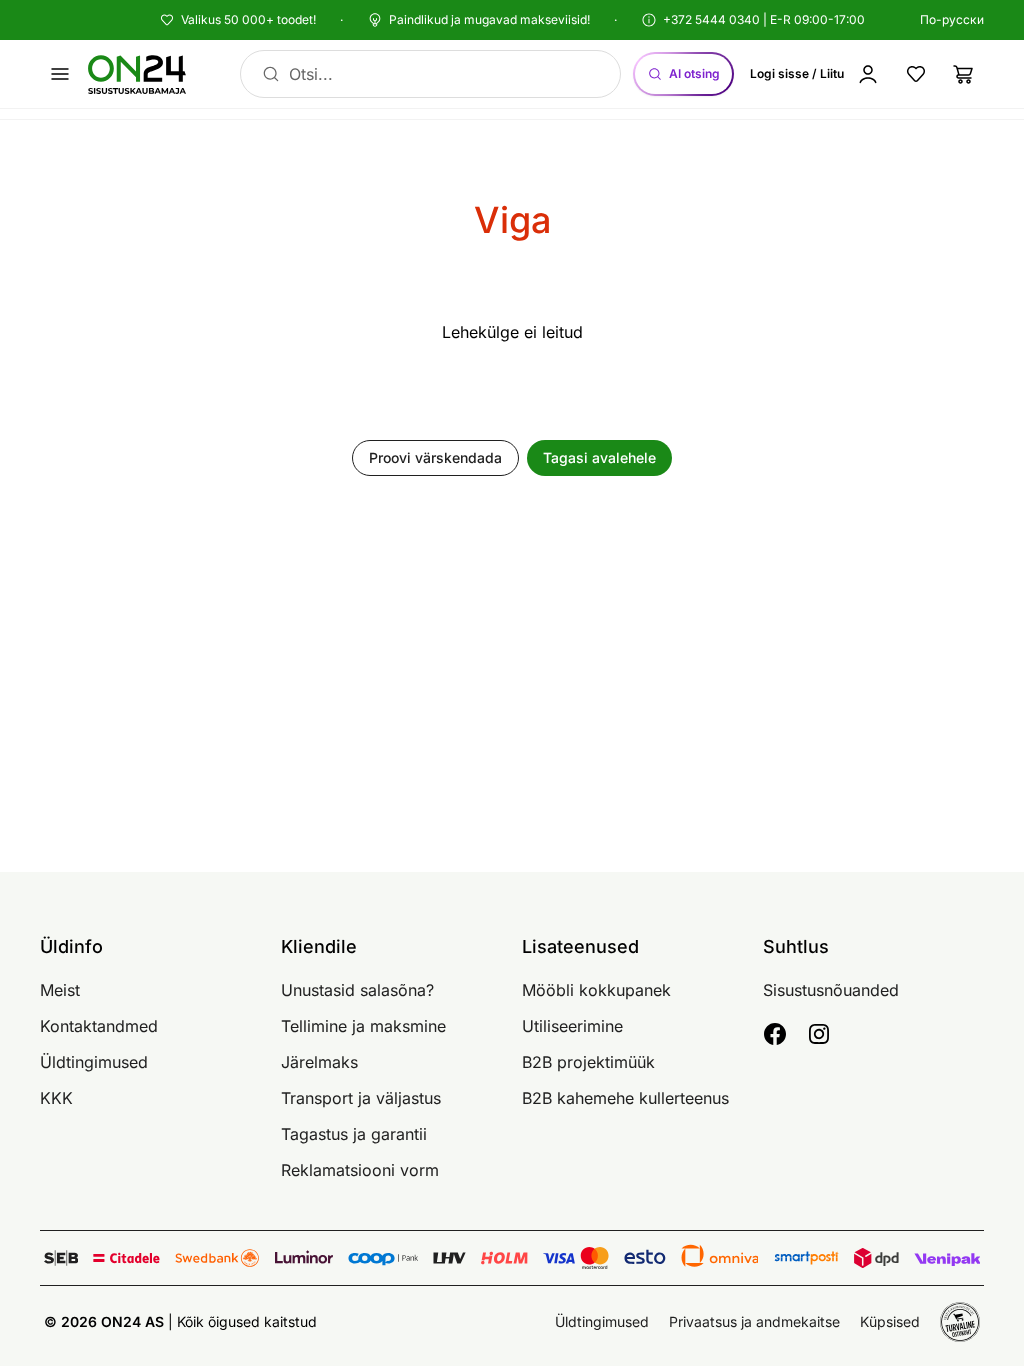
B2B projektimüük (588, 1062)
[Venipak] (947, 1258)
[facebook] (775, 1034)
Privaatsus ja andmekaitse (754, 1321)
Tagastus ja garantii (354, 1134)
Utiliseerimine (572, 1026)
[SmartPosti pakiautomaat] (806, 1258)
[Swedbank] (217, 1258)
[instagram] (819, 1034)
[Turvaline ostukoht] (960, 1322)
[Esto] (644, 1258)
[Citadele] (126, 1258)
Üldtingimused (94, 1062)
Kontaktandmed (99, 1026)
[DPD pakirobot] (876, 1258)
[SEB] (61, 1258)
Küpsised (890, 1321)
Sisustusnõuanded (831, 990)
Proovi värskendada (435, 457)
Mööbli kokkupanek (596, 990)
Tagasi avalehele (599, 457)
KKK (56, 1098)
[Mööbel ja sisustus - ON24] (148, 74)
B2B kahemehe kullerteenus (625, 1098)
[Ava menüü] (60, 74)
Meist (60, 990)
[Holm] (504, 1258)
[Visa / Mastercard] (576, 1258)
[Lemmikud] (916, 74)
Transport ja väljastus (361, 1098)
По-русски (952, 19)
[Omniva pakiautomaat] (720, 1258)
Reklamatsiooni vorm (360, 1170)
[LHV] (449, 1258)
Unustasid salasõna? (357, 990)
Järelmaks (319, 1062)
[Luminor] (304, 1258)
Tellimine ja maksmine (363, 1026)
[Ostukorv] (964, 74)
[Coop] (383, 1258)
